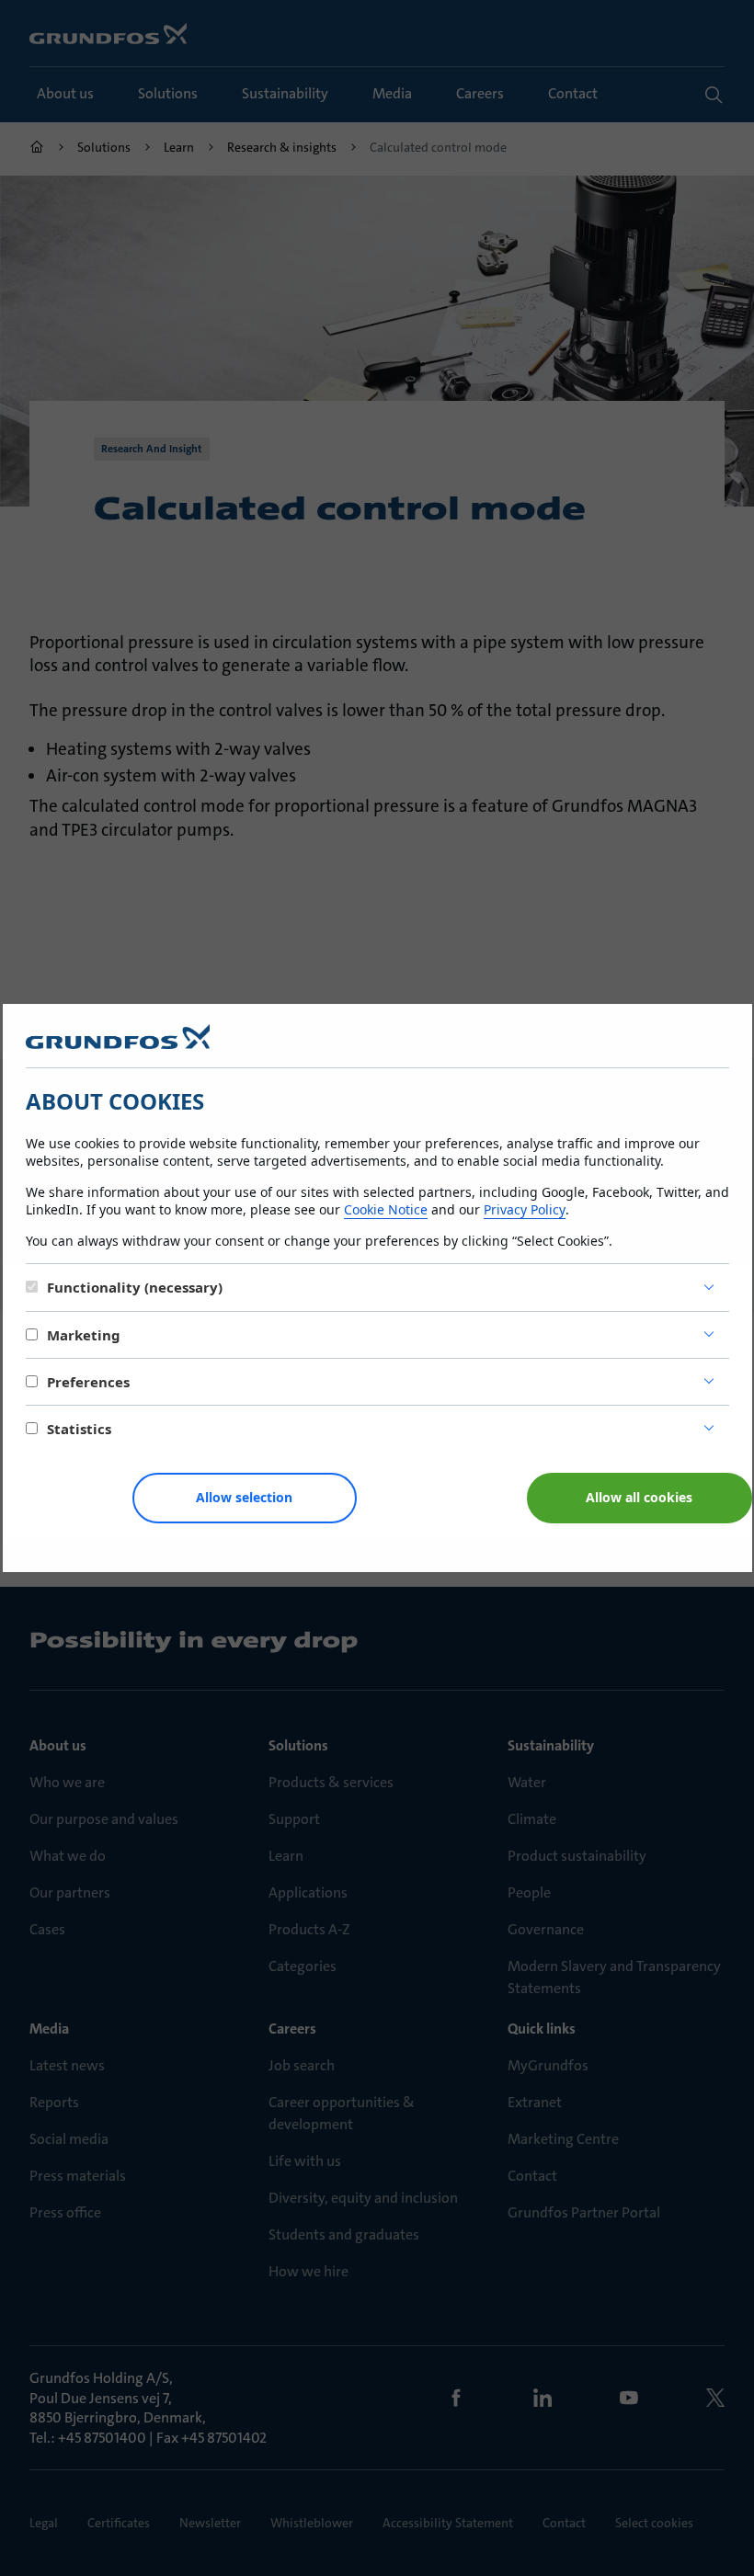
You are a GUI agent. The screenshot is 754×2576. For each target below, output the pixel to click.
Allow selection (244, 1497)
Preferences (88, 1382)
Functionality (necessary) (135, 1287)
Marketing (84, 1335)
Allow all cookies (639, 1497)
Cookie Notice (386, 1209)
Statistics (79, 1429)
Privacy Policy (525, 1209)
